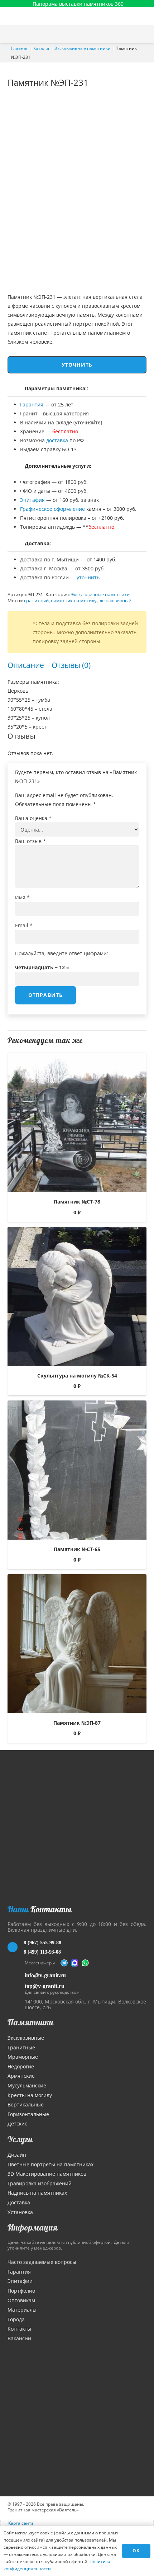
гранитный (36, 601)
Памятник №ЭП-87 (77, 1723)
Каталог (42, 48)
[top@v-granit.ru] (16, 1988)
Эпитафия (32, 500)
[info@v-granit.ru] (16, 1975)
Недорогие (21, 2066)
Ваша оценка (33, 818)
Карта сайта (21, 2523)
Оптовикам (21, 2300)
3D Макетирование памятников (47, 2174)
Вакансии (19, 2338)
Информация (33, 2227)
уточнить (88, 577)
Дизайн (17, 2155)
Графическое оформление (52, 509)
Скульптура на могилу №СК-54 (77, 1376)
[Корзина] (130, 34)
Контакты (19, 2329)
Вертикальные (26, 2104)
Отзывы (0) (71, 665)
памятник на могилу (74, 601)
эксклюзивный (115, 601)
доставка (57, 440)
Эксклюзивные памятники (83, 48)
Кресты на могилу (30, 2095)
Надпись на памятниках (37, 2193)
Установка (20, 2212)
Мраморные (23, 2057)
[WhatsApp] (85, 1963)
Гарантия (32, 404)
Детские (18, 2123)
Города (16, 2319)
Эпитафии (20, 2281)
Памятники (30, 2022)
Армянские (21, 2076)
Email (24, 925)
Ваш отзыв (30, 841)
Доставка (19, 2202)
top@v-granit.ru (45, 1986)
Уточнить (77, 365)
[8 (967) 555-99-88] (16, 1947)
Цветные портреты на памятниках (50, 2164)
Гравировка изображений (40, 2183)
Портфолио (21, 2291)
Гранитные (21, 2047)
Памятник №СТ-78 (77, 1202)
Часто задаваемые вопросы (42, 2262)
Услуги (20, 2139)
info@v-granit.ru (45, 1975)
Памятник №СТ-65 (77, 1549)
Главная (20, 48)
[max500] (75, 1963)
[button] (145, 34)
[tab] (26, 665)
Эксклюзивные (26, 2038)
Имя (22, 897)
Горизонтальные (28, 2114)
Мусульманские (27, 2085)
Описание (26, 665)
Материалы (22, 2310)
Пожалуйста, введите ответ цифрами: (62, 953)
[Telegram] (64, 1963)
